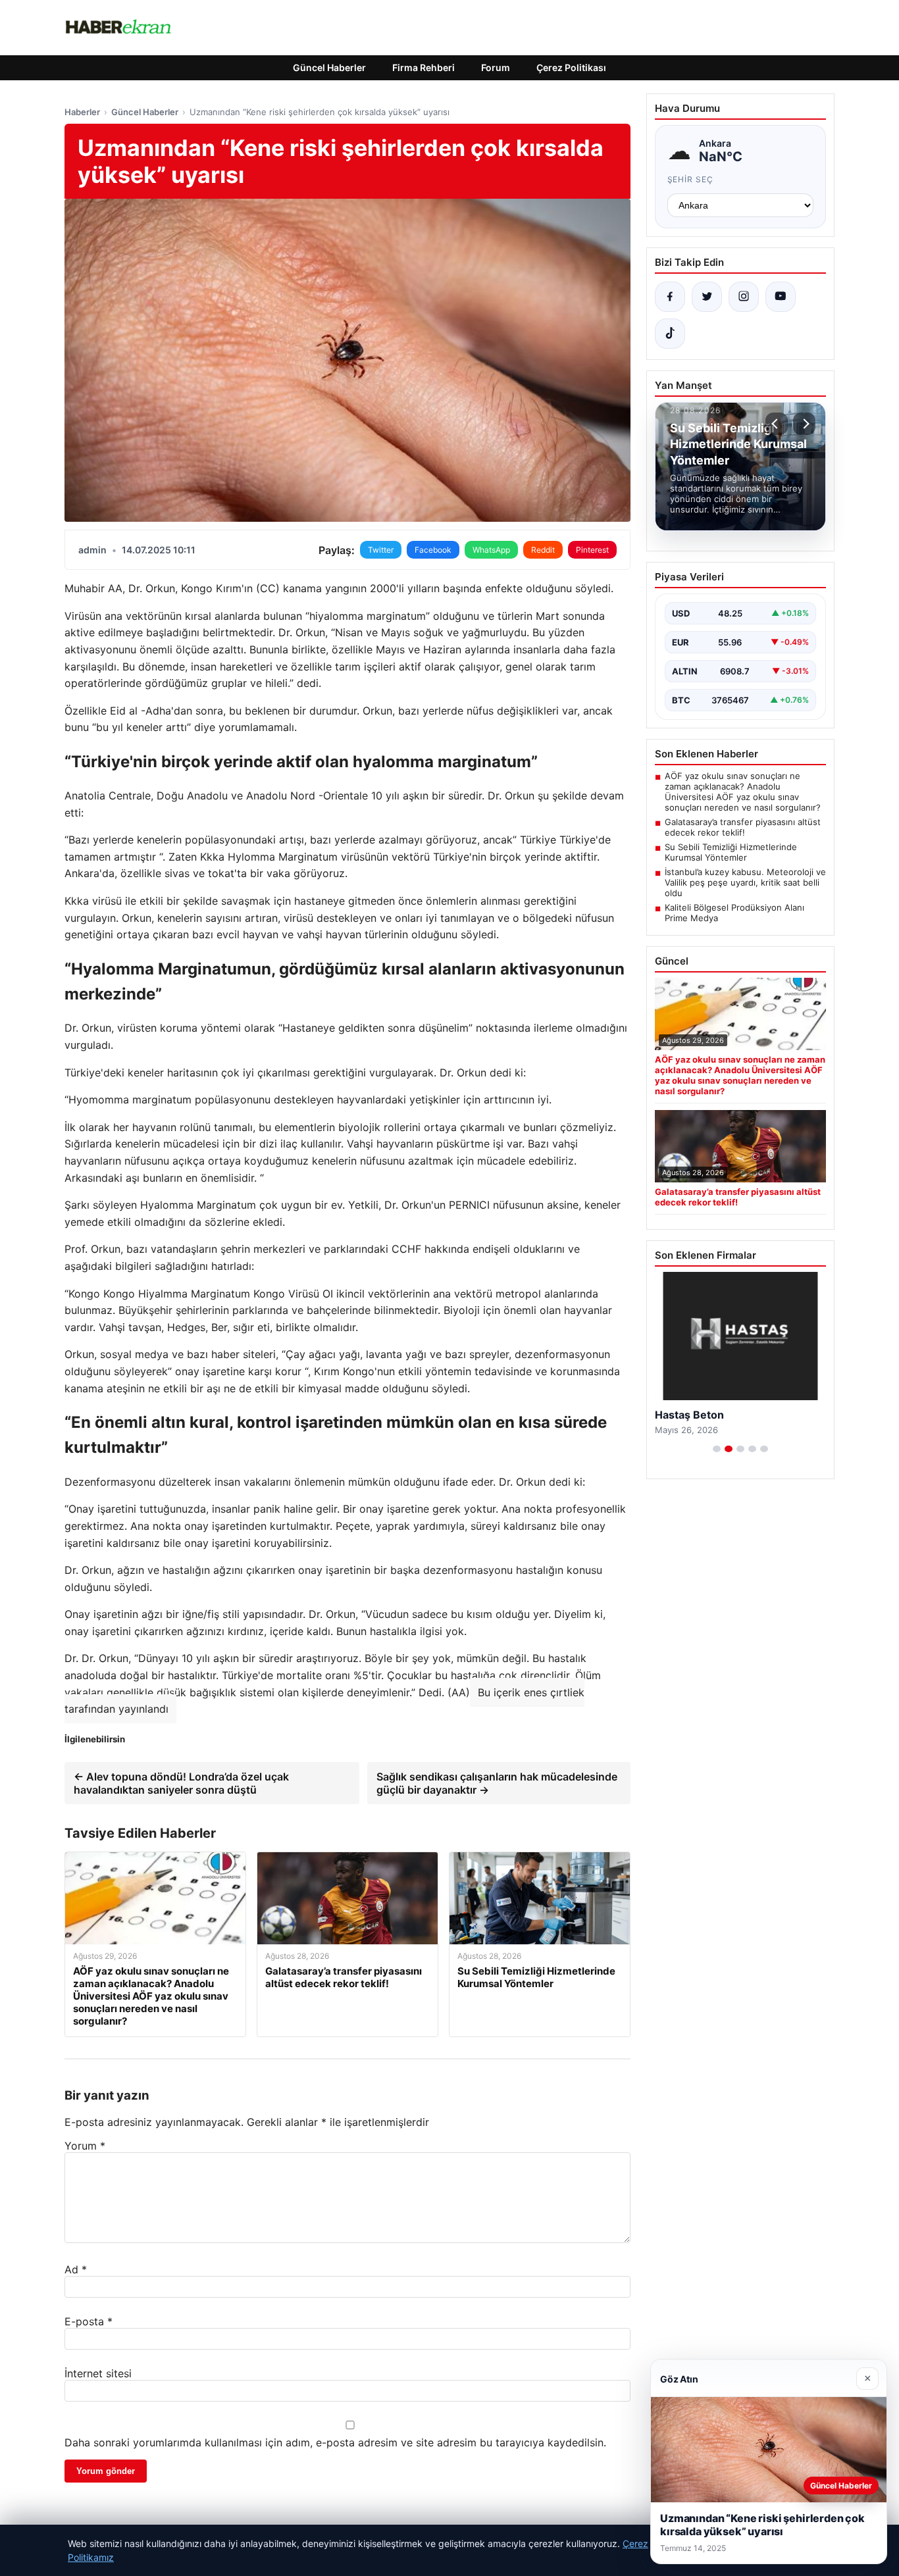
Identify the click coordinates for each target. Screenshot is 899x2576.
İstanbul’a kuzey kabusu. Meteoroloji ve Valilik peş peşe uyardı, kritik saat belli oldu (745, 882)
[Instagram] (744, 297)
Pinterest (592, 550)
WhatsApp (491, 550)
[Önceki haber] (777, 424)
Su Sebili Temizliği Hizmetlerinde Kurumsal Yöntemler (731, 852)
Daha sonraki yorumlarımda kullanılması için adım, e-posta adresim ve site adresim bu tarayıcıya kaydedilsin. (335, 2442)
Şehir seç (691, 179)
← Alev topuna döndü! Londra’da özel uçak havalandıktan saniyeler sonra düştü (181, 1783)
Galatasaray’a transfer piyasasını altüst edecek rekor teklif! (743, 827)
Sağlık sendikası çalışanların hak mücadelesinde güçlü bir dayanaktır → (497, 1783)
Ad (76, 2269)
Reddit (543, 550)
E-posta (89, 2321)
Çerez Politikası (571, 67)
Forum (496, 67)
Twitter (381, 550)
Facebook (433, 550)
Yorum (85, 2146)
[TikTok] (670, 334)
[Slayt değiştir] (717, 1449)
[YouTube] (781, 297)
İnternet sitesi (98, 2373)
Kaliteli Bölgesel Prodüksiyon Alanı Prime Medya (734, 913)
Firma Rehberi (424, 67)
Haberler (82, 112)
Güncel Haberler (329, 67)
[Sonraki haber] (804, 424)
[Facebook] (670, 297)
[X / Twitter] (707, 297)
